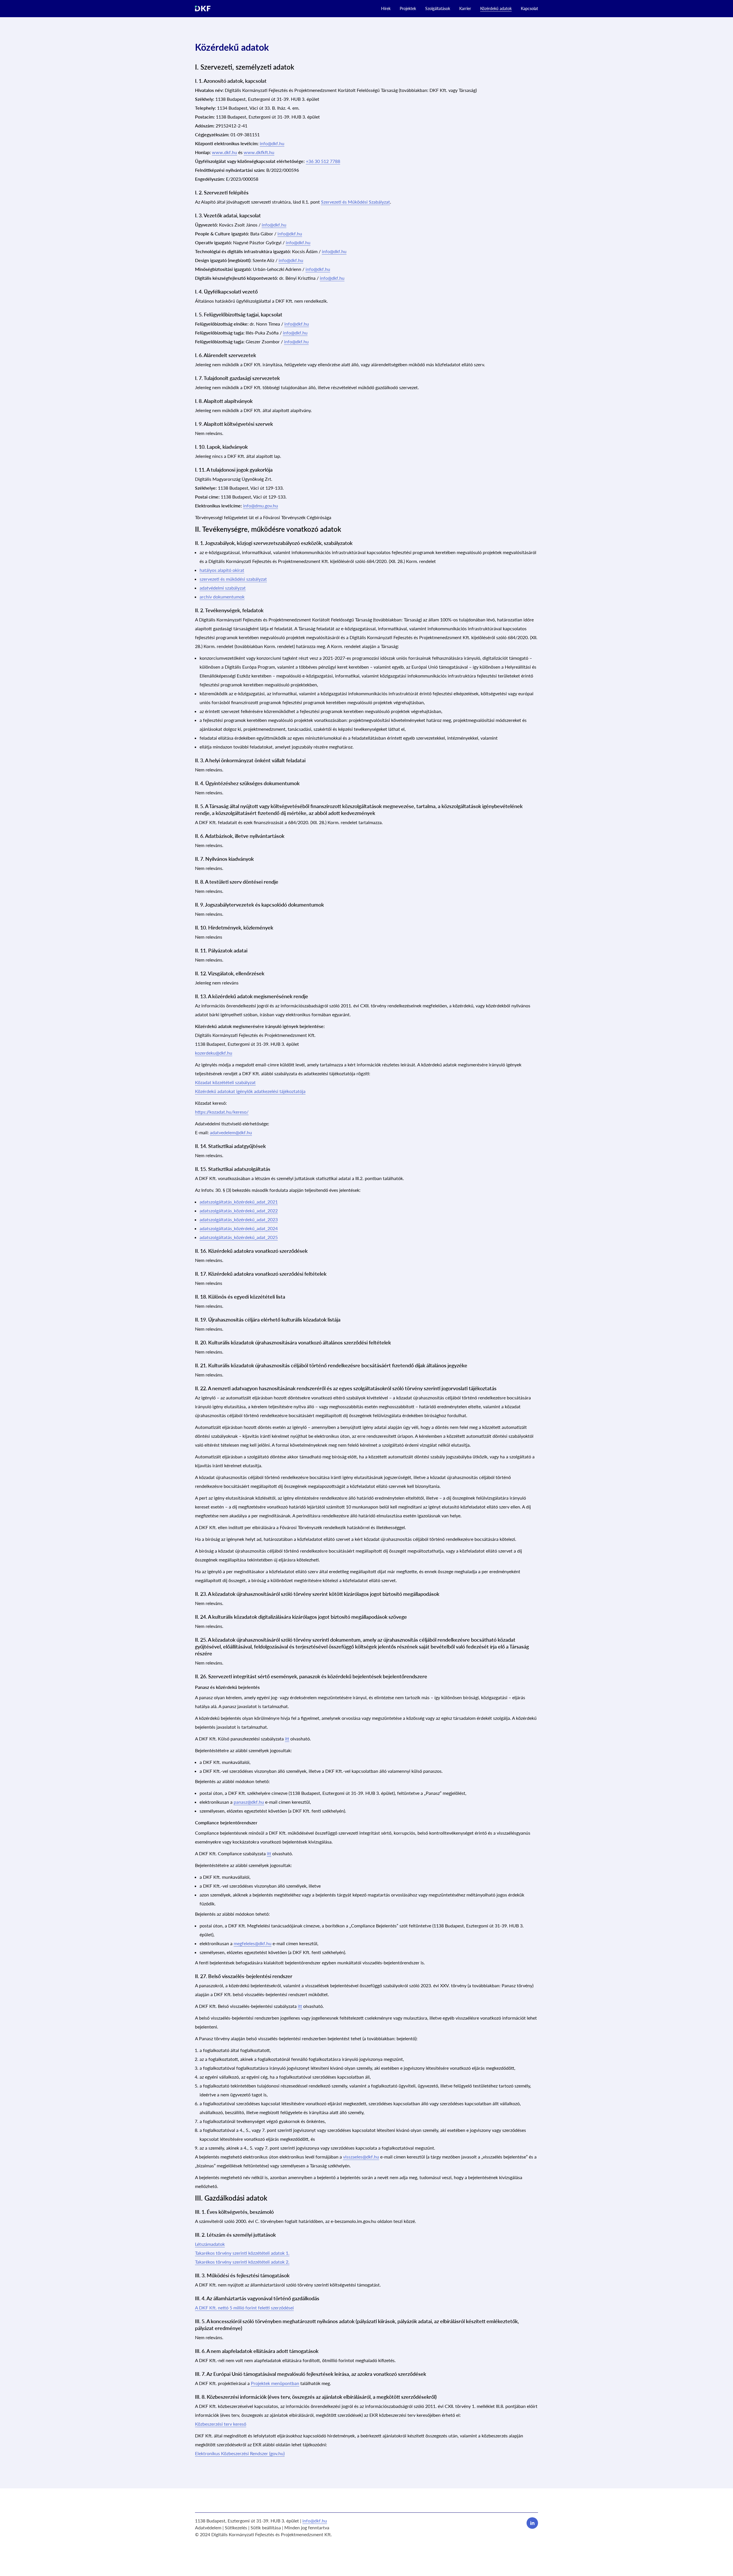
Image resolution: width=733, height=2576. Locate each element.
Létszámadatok (210, 2244)
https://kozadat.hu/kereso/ (222, 1112)
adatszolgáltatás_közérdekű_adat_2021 (239, 1202)
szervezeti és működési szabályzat (233, 579)
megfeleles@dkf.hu (253, 1943)
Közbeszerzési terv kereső (221, 2424)
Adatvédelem (208, 2527)
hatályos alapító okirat (222, 570)
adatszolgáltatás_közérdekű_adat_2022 (239, 1211)
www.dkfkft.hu (259, 152)
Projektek (408, 8)
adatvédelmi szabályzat (223, 588)
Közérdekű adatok (496, 8)
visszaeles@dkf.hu (361, 2157)
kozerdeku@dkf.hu (214, 1053)
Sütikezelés (236, 2527)
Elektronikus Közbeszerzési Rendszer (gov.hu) (240, 2453)
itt (287, 1739)
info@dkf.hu (272, 143)
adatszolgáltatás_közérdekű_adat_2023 (239, 1219)
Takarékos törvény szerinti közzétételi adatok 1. (242, 2253)
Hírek (386, 8)
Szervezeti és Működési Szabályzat (355, 202)
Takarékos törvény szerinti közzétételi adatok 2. (242, 2262)
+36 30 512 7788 (323, 161)
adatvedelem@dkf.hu (231, 1132)
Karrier (465, 8)
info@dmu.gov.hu (261, 506)
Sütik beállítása (266, 2527)
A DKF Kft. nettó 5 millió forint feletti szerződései (244, 2308)
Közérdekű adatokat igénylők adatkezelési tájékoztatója (250, 1091)
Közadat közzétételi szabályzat (225, 1082)
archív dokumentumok (222, 597)
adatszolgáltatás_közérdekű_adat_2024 (239, 1228)
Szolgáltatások (438, 8)
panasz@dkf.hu (249, 1802)
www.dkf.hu (224, 152)
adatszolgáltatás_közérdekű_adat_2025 (239, 1237)
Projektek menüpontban (275, 2383)
